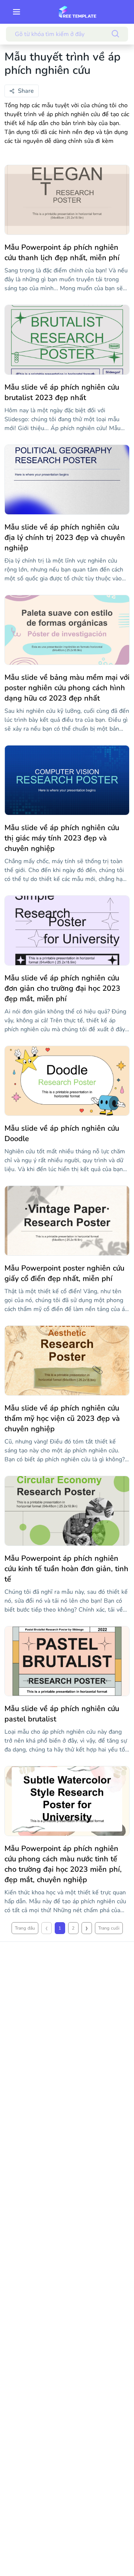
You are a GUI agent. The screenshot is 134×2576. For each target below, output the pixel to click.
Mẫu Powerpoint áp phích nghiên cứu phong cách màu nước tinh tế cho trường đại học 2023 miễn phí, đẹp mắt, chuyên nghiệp (63, 1864)
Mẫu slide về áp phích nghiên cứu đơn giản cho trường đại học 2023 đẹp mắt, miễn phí (62, 988)
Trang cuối (109, 1928)
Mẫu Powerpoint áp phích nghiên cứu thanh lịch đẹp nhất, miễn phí (62, 253)
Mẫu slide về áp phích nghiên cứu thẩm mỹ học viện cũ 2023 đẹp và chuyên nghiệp (62, 1418)
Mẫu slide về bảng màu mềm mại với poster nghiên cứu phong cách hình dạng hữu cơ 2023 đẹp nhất (67, 688)
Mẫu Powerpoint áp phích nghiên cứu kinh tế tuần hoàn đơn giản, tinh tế (66, 1569)
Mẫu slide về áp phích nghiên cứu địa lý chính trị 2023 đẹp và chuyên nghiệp (65, 538)
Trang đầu (25, 1928)
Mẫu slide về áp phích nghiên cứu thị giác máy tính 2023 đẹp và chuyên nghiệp (62, 838)
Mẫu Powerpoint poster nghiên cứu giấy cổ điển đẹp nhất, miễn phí (64, 1273)
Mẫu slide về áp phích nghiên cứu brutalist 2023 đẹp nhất (62, 392)
